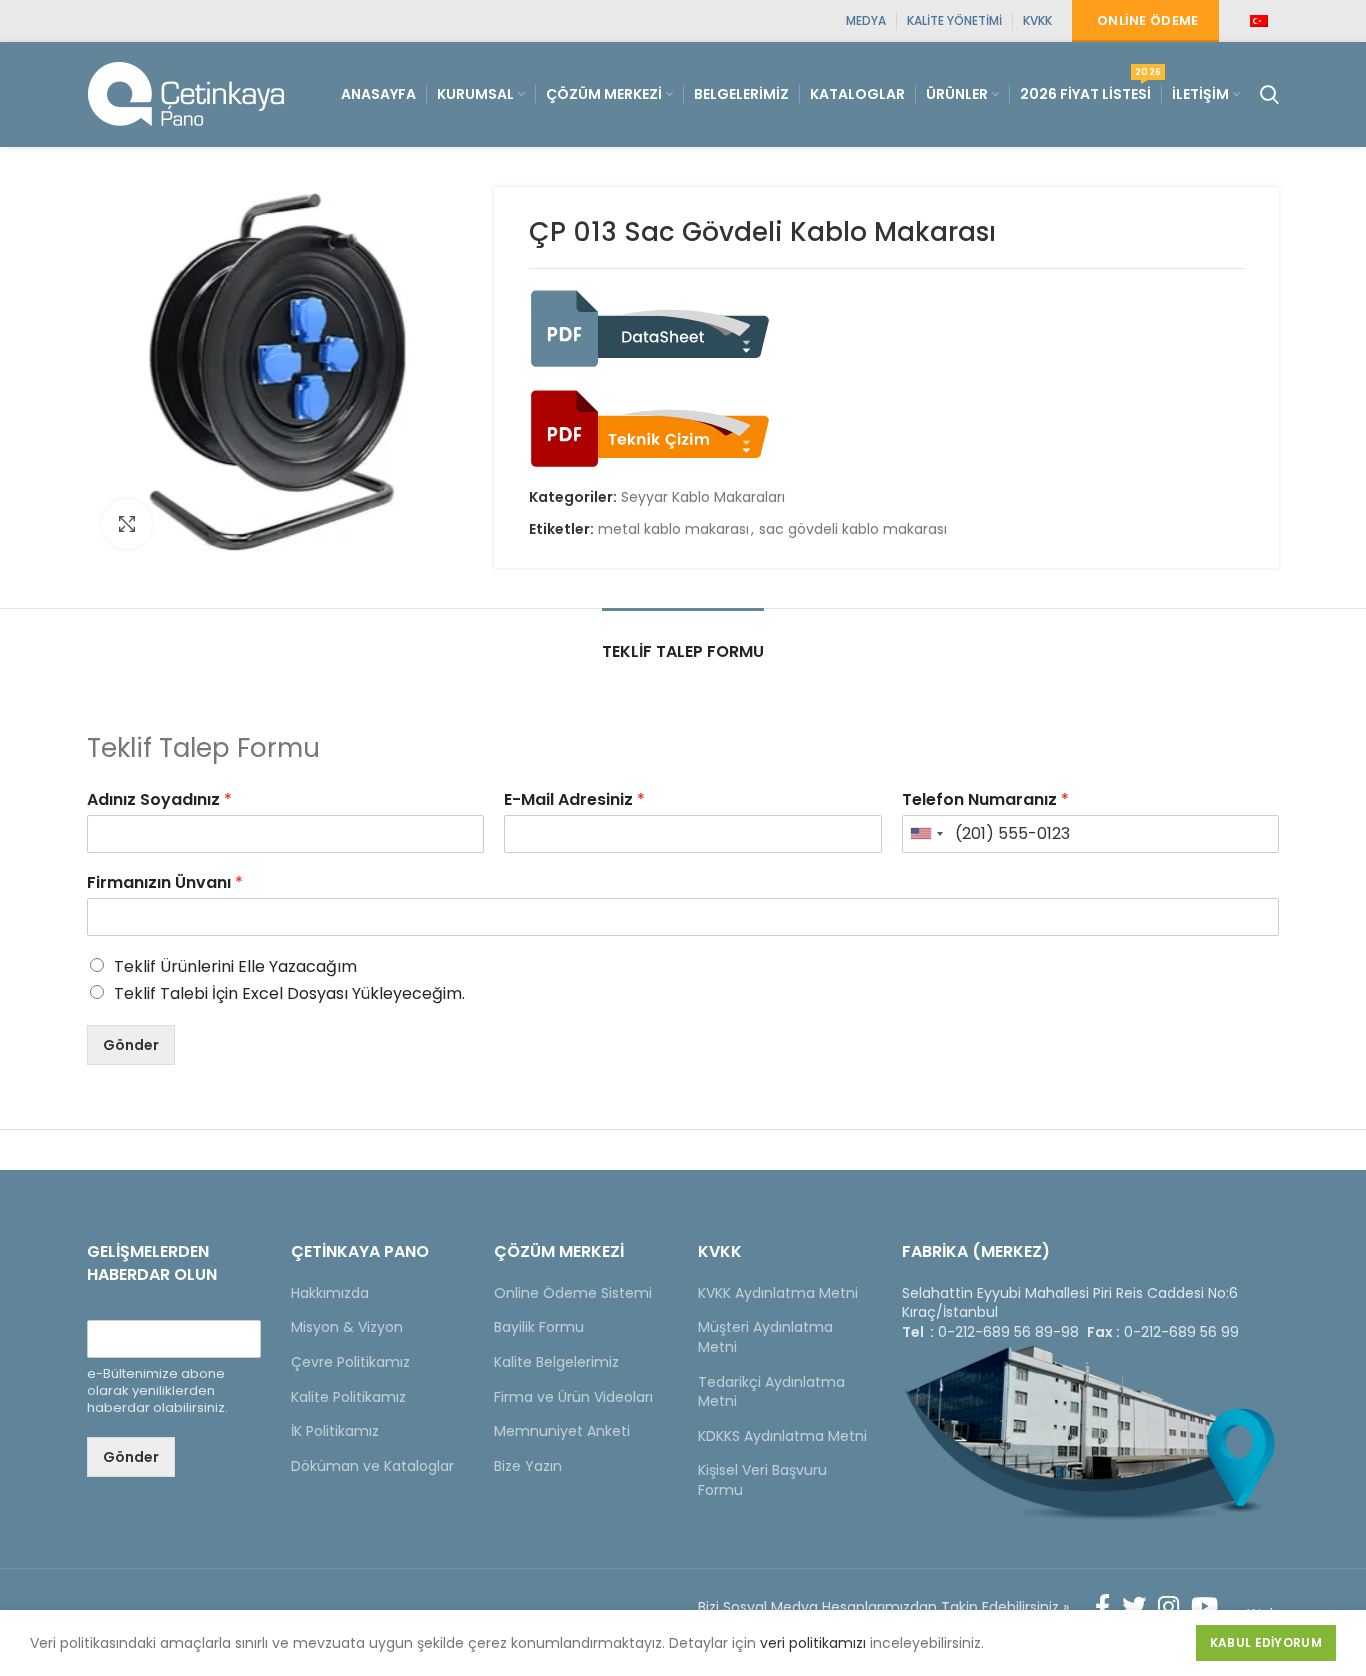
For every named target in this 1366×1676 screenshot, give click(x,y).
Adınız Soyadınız (159, 800)
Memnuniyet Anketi (562, 1431)
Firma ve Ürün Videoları (573, 1397)
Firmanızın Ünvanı (165, 883)
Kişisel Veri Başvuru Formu (762, 1480)
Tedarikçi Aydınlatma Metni (771, 1392)
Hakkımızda (330, 1293)
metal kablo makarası (673, 529)
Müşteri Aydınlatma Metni (765, 1337)
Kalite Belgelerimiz (556, 1362)
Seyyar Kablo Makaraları (703, 497)
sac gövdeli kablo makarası (853, 529)
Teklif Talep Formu (683, 651)
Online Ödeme (1148, 20)
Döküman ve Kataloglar (372, 1466)
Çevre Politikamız (350, 1362)
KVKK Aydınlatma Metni (778, 1293)
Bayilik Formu (539, 1327)
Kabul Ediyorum (1266, 1642)
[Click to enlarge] (127, 524)
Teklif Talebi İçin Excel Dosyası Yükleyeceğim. (289, 993)
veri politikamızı (813, 1643)
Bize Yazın (528, 1466)
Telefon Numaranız (985, 800)
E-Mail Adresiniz (574, 800)
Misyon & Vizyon (347, 1327)
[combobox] (926, 834)
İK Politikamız (335, 1431)
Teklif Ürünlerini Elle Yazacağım (235, 966)
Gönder (131, 1045)
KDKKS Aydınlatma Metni (782, 1436)
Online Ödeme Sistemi (573, 1293)
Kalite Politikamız (348, 1397)
